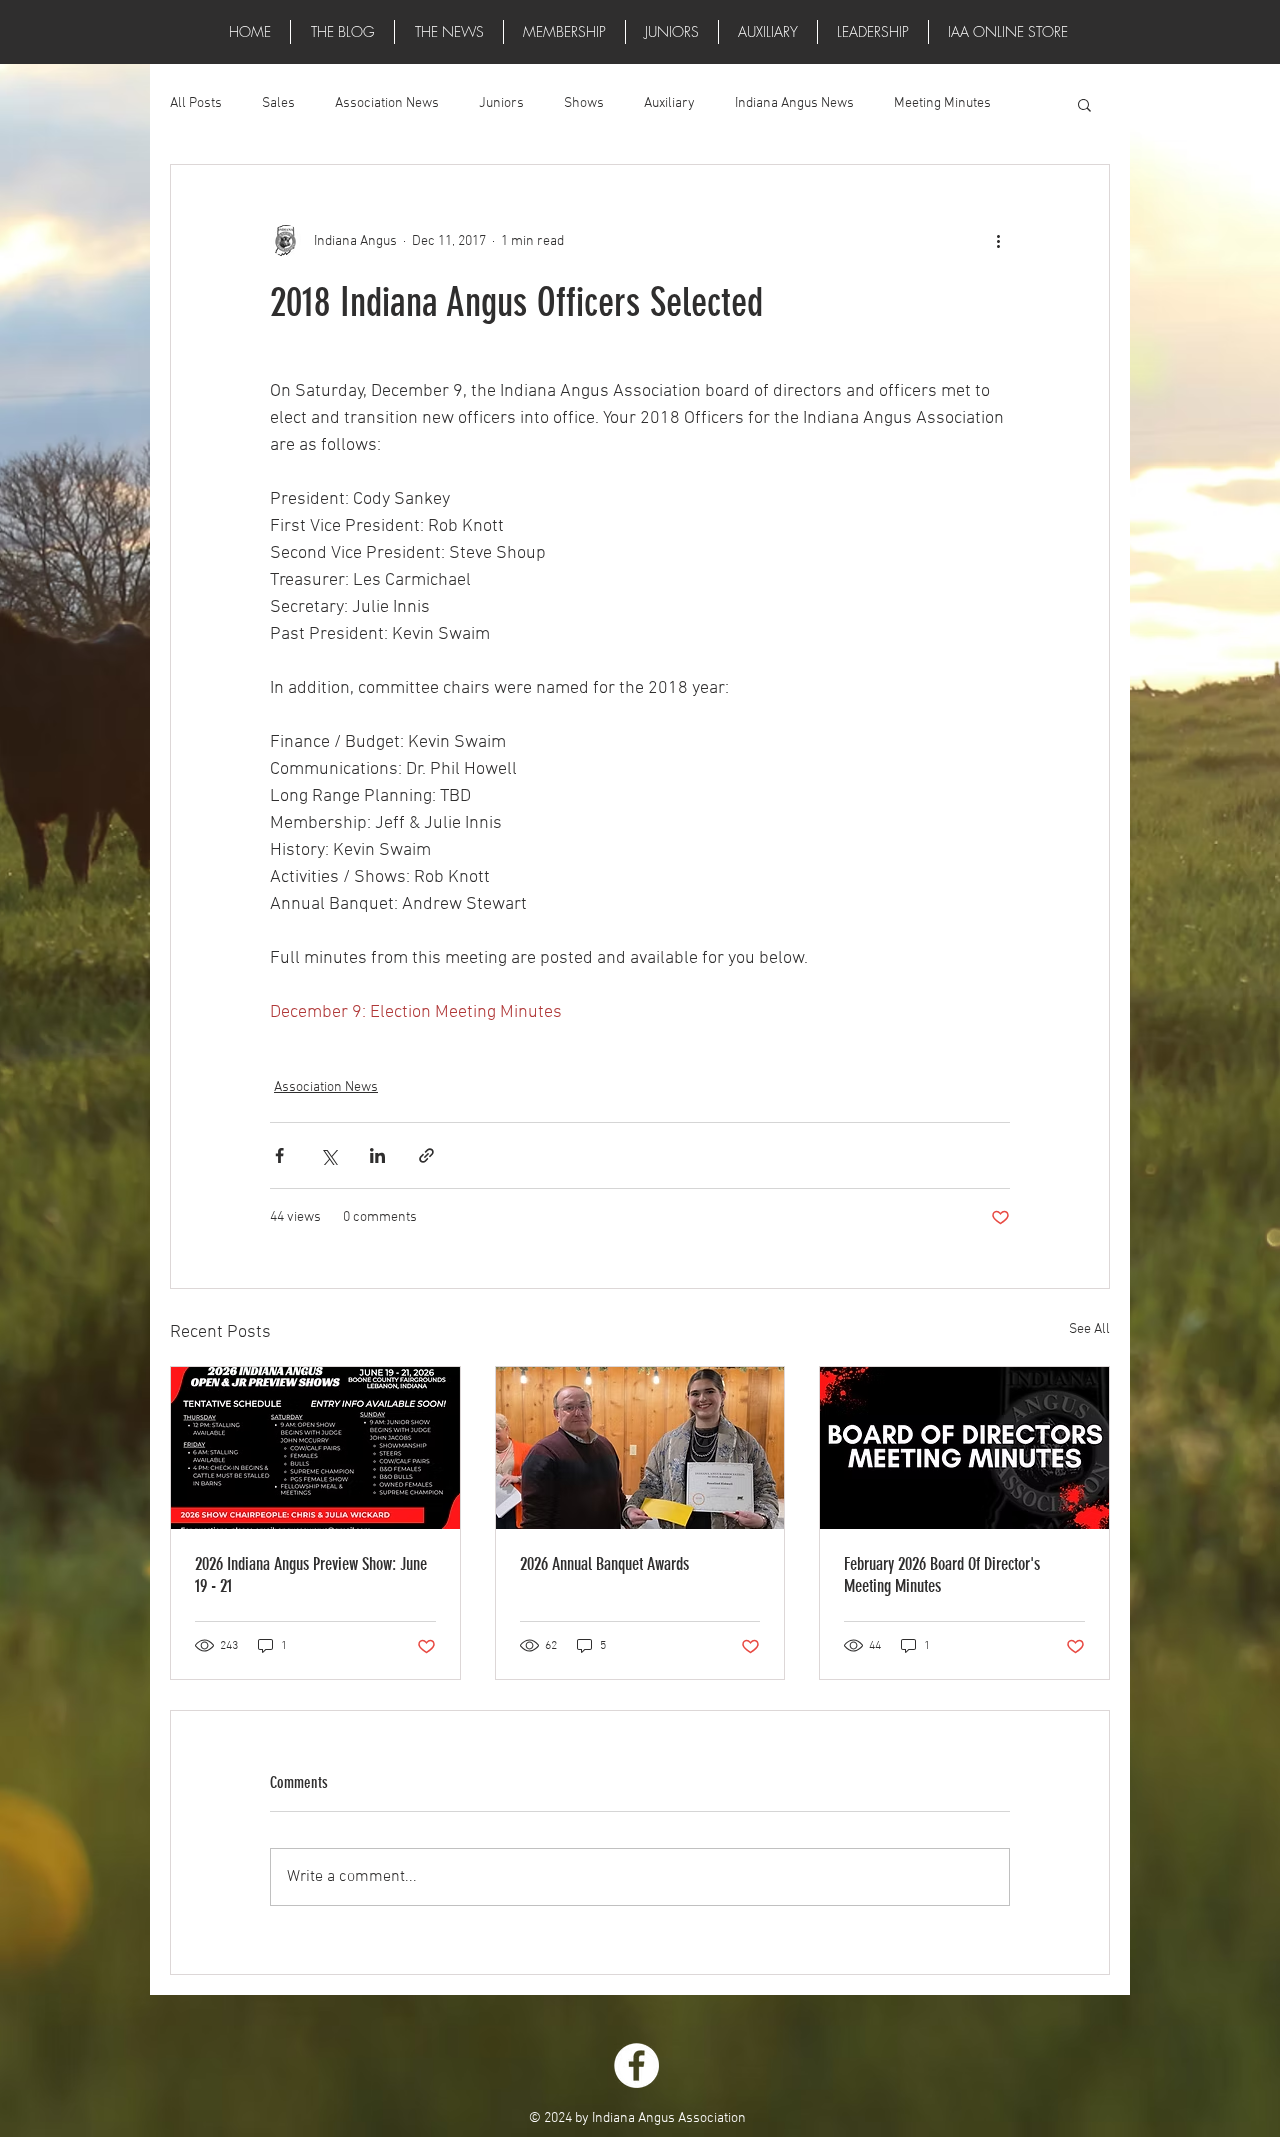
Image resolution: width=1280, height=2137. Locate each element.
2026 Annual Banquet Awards (604, 1564)
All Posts (196, 103)
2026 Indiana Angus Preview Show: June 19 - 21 (311, 1575)
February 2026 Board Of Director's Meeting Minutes (942, 1575)
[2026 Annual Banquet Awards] (640, 1448)
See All (1089, 1329)
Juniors (501, 103)
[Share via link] (426, 1155)
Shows (584, 103)
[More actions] (998, 241)
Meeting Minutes (942, 103)
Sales (278, 103)
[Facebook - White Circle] (636, 2065)
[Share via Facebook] (279, 1155)
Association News (387, 103)
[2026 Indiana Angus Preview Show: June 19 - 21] (315, 1448)
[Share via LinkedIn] (377, 1155)
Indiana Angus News (794, 103)
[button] (449, 32)
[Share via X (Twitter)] (328, 1155)
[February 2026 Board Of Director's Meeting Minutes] (964, 1448)
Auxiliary (669, 103)
